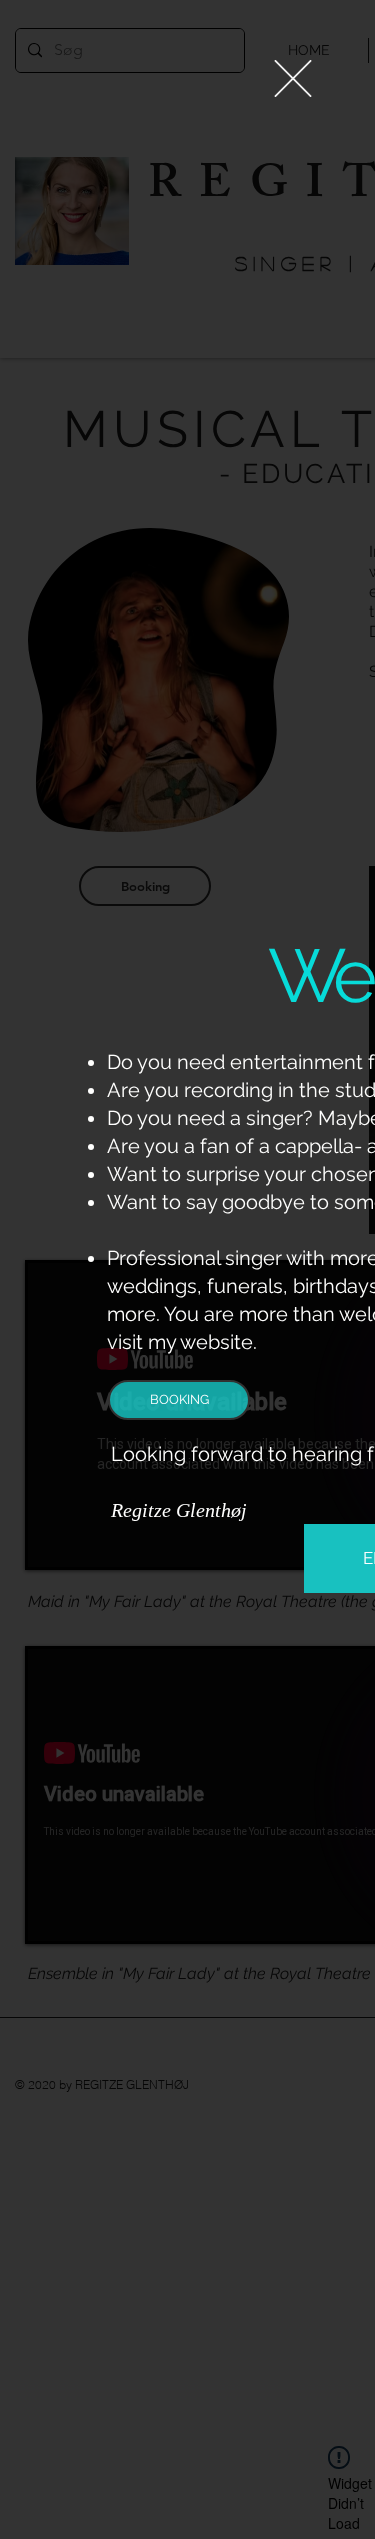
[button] (293, 78)
